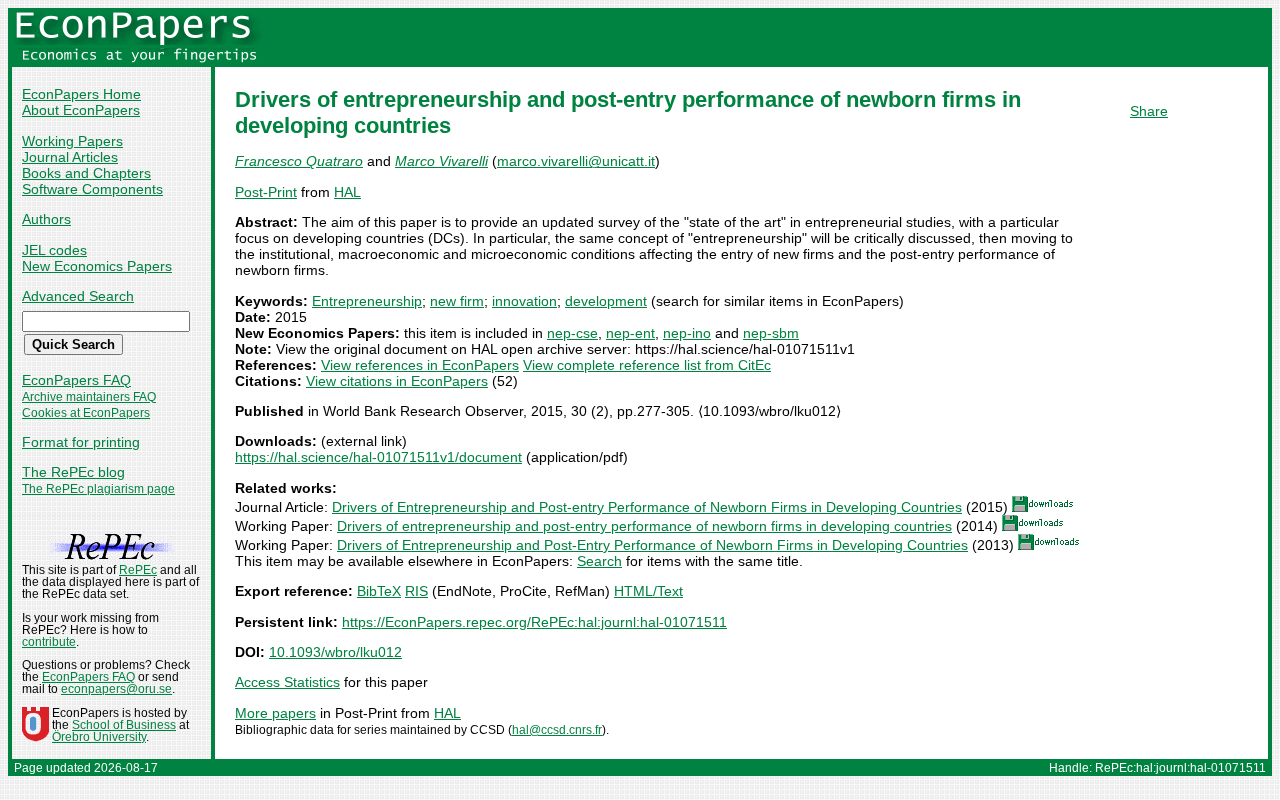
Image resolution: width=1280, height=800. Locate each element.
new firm (457, 301)
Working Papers (72, 141)
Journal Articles (70, 157)
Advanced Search (78, 296)
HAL (347, 192)
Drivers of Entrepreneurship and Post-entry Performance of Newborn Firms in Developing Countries (647, 507)
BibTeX (379, 591)
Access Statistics (287, 682)
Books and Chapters (86, 173)
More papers (275, 713)
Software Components (92, 189)
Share (1149, 111)
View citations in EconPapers (397, 381)
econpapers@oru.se (116, 689)
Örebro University (99, 737)
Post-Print (266, 192)
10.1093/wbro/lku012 (335, 652)
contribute (49, 642)
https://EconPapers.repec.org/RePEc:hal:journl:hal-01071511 (534, 622)
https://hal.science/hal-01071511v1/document (378, 457)
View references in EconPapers (420, 365)
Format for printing (81, 442)
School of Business (124, 725)
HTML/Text (648, 591)
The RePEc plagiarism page (98, 489)
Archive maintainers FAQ (89, 397)
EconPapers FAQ (76, 380)
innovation (524, 301)
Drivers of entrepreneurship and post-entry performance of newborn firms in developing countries (644, 526)
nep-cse (572, 333)
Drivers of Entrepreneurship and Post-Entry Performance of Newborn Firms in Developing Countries (652, 545)
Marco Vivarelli (441, 161)
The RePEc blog (73, 472)
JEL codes (54, 250)
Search (599, 561)
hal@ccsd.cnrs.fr (557, 730)
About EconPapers (81, 110)
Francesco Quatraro (299, 161)
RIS (416, 591)
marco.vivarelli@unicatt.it (576, 161)
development (606, 301)
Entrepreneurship (367, 301)
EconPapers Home (81, 94)
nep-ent (630, 333)
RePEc (138, 570)
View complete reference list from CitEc (647, 365)
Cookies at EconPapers (86, 413)
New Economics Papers (97, 266)
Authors (46, 219)
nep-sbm (771, 333)
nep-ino (687, 333)
